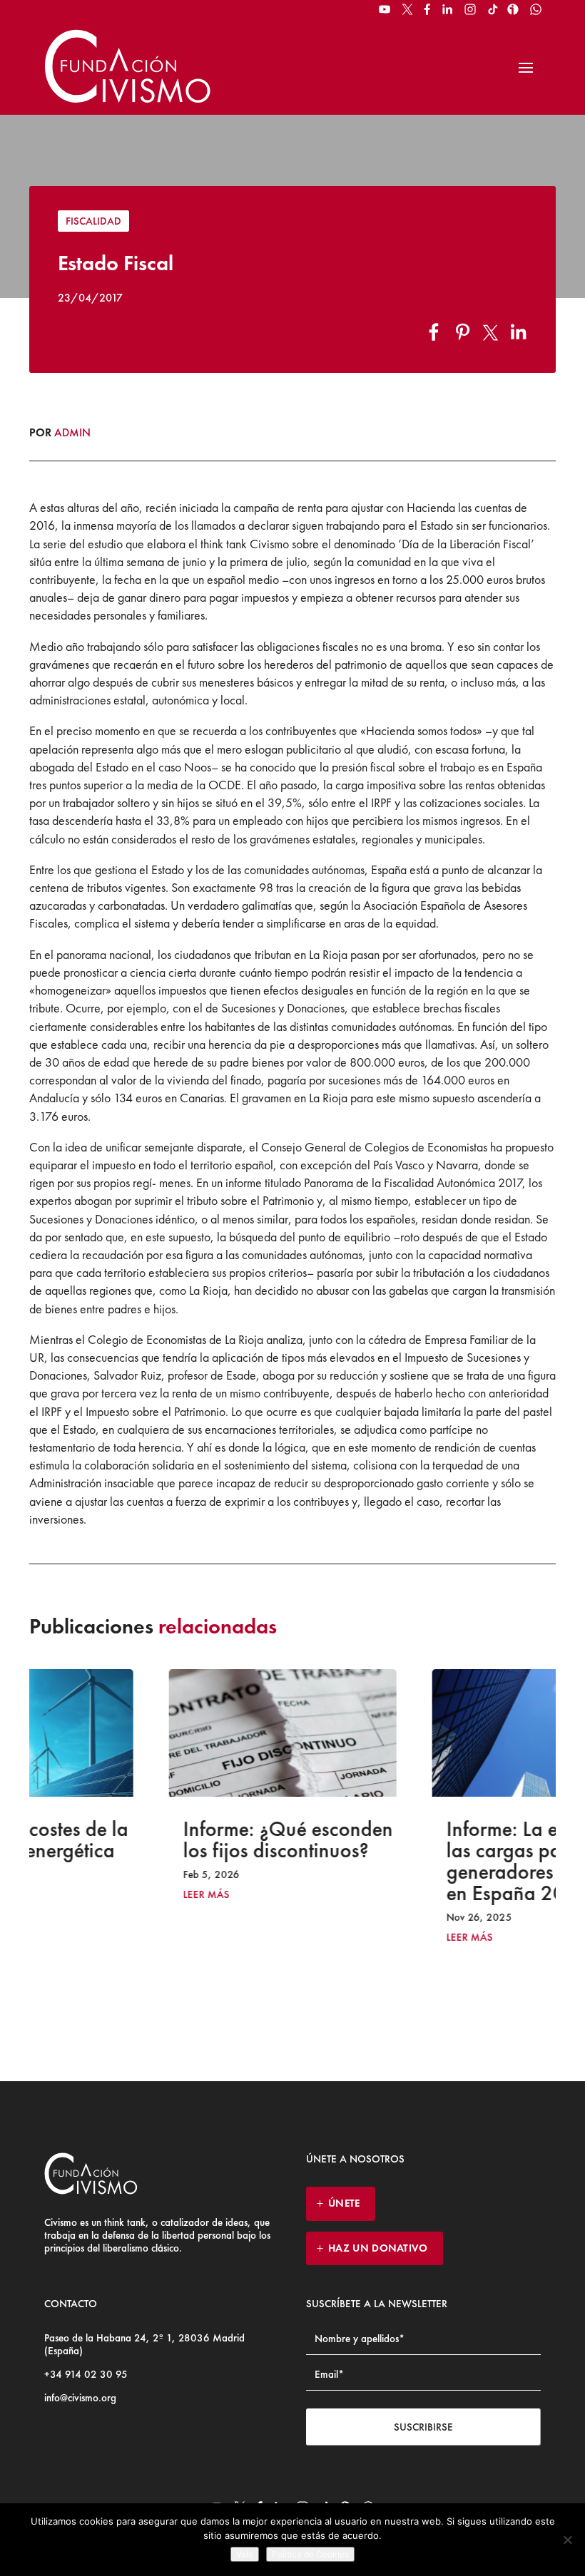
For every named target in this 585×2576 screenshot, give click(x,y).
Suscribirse (423, 2427)
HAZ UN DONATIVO (378, 2248)
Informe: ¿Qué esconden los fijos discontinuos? (166, 1839)
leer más (85, 1895)
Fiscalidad (93, 221)
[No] (567, 2540)
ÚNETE (344, 2203)
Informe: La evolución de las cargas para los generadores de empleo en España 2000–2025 (430, 1861)
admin (72, 432)
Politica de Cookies (310, 2554)
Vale (245, 2554)
